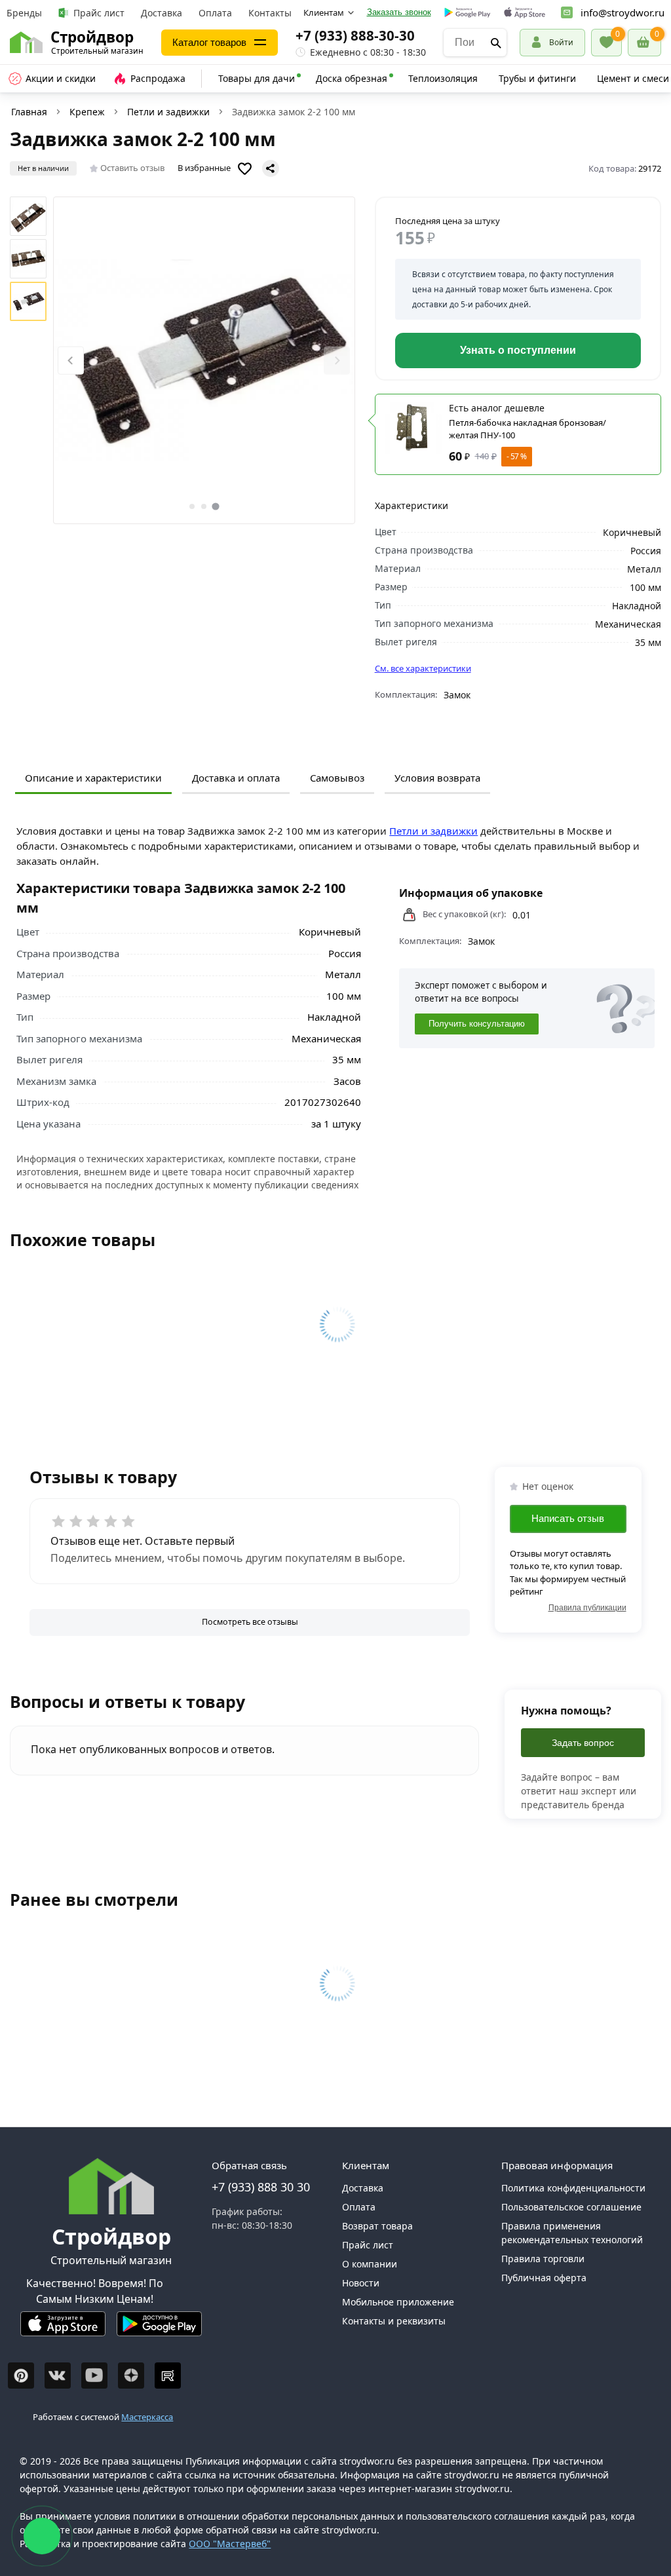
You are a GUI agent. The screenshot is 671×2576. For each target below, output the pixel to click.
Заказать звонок (399, 12)
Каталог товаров (209, 42)
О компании (370, 2264)
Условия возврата (437, 778)
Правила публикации (587, 1608)
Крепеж (87, 112)
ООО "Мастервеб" (230, 2544)
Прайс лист (99, 13)
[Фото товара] (204, 360)
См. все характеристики (423, 668)
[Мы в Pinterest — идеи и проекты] (21, 2376)
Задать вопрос (583, 1743)
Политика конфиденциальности (573, 2188)
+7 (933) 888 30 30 (261, 2187)
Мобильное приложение (398, 2302)
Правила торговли (543, 2259)
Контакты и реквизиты (394, 2321)
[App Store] (63, 2329)
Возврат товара (377, 2226)
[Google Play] (159, 2329)
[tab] (192, 506)
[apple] (525, 13)
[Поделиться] (271, 168)
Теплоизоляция (443, 78)
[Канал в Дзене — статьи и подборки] (131, 2376)
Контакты (270, 13)
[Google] (468, 13)
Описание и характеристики (93, 778)
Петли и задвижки (168, 112)
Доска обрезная (352, 78)
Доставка (162, 13)
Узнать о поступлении (518, 350)
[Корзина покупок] (644, 43)
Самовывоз (337, 778)
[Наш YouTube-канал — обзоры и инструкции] (94, 2376)
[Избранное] (606, 43)
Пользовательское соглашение (571, 2207)
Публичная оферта (544, 2278)
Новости (361, 2283)
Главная (29, 112)
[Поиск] (496, 43)
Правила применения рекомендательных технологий (572, 2233)
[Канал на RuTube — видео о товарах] (168, 2376)
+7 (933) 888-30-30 (355, 35)
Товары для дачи (257, 78)
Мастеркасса (147, 2417)
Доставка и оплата (236, 778)
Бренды (24, 13)
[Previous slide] (71, 361)
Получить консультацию (477, 1024)
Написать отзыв (568, 1518)
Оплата (215, 13)
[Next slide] (337, 361)
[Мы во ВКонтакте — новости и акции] (58, 2376)
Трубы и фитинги (537, 78)
